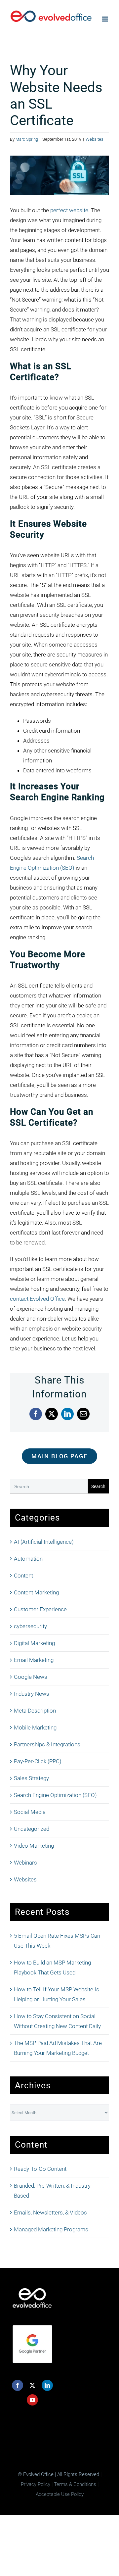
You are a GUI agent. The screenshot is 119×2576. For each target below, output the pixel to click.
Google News (31, 1677)
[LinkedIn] (47, 2385)
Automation (28, 1559)
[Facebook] (18, 2385)
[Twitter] (32, 2385)
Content (23, 1576)
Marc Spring (27, 139)
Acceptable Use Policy (60, 2494)
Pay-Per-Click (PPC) (38, 1761)
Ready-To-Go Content (40, 2169)
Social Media (30, 1812)
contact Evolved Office (37, 1299)
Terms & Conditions (75, 2484)
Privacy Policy (36, 2484)
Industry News (32, 1694)
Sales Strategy (31, 1778)
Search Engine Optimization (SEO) (55, 1795)
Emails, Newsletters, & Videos (50, 2212)
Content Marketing (36, 1592)
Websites (95, 139)
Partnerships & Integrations (47, 1744)
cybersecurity (30, 1626)
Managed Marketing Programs (51, 2229)
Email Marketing (34, 1660)
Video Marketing (34, 1846)
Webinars (25, 1863)
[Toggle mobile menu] (106, 19)
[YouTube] (32, 2400)
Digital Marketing (34, 1643)
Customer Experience (40, 1609)
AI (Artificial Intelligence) (44, 1542)
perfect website (69, 210)
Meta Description (35, 1711)
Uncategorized (32, 1829)
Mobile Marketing (35, 1727)
